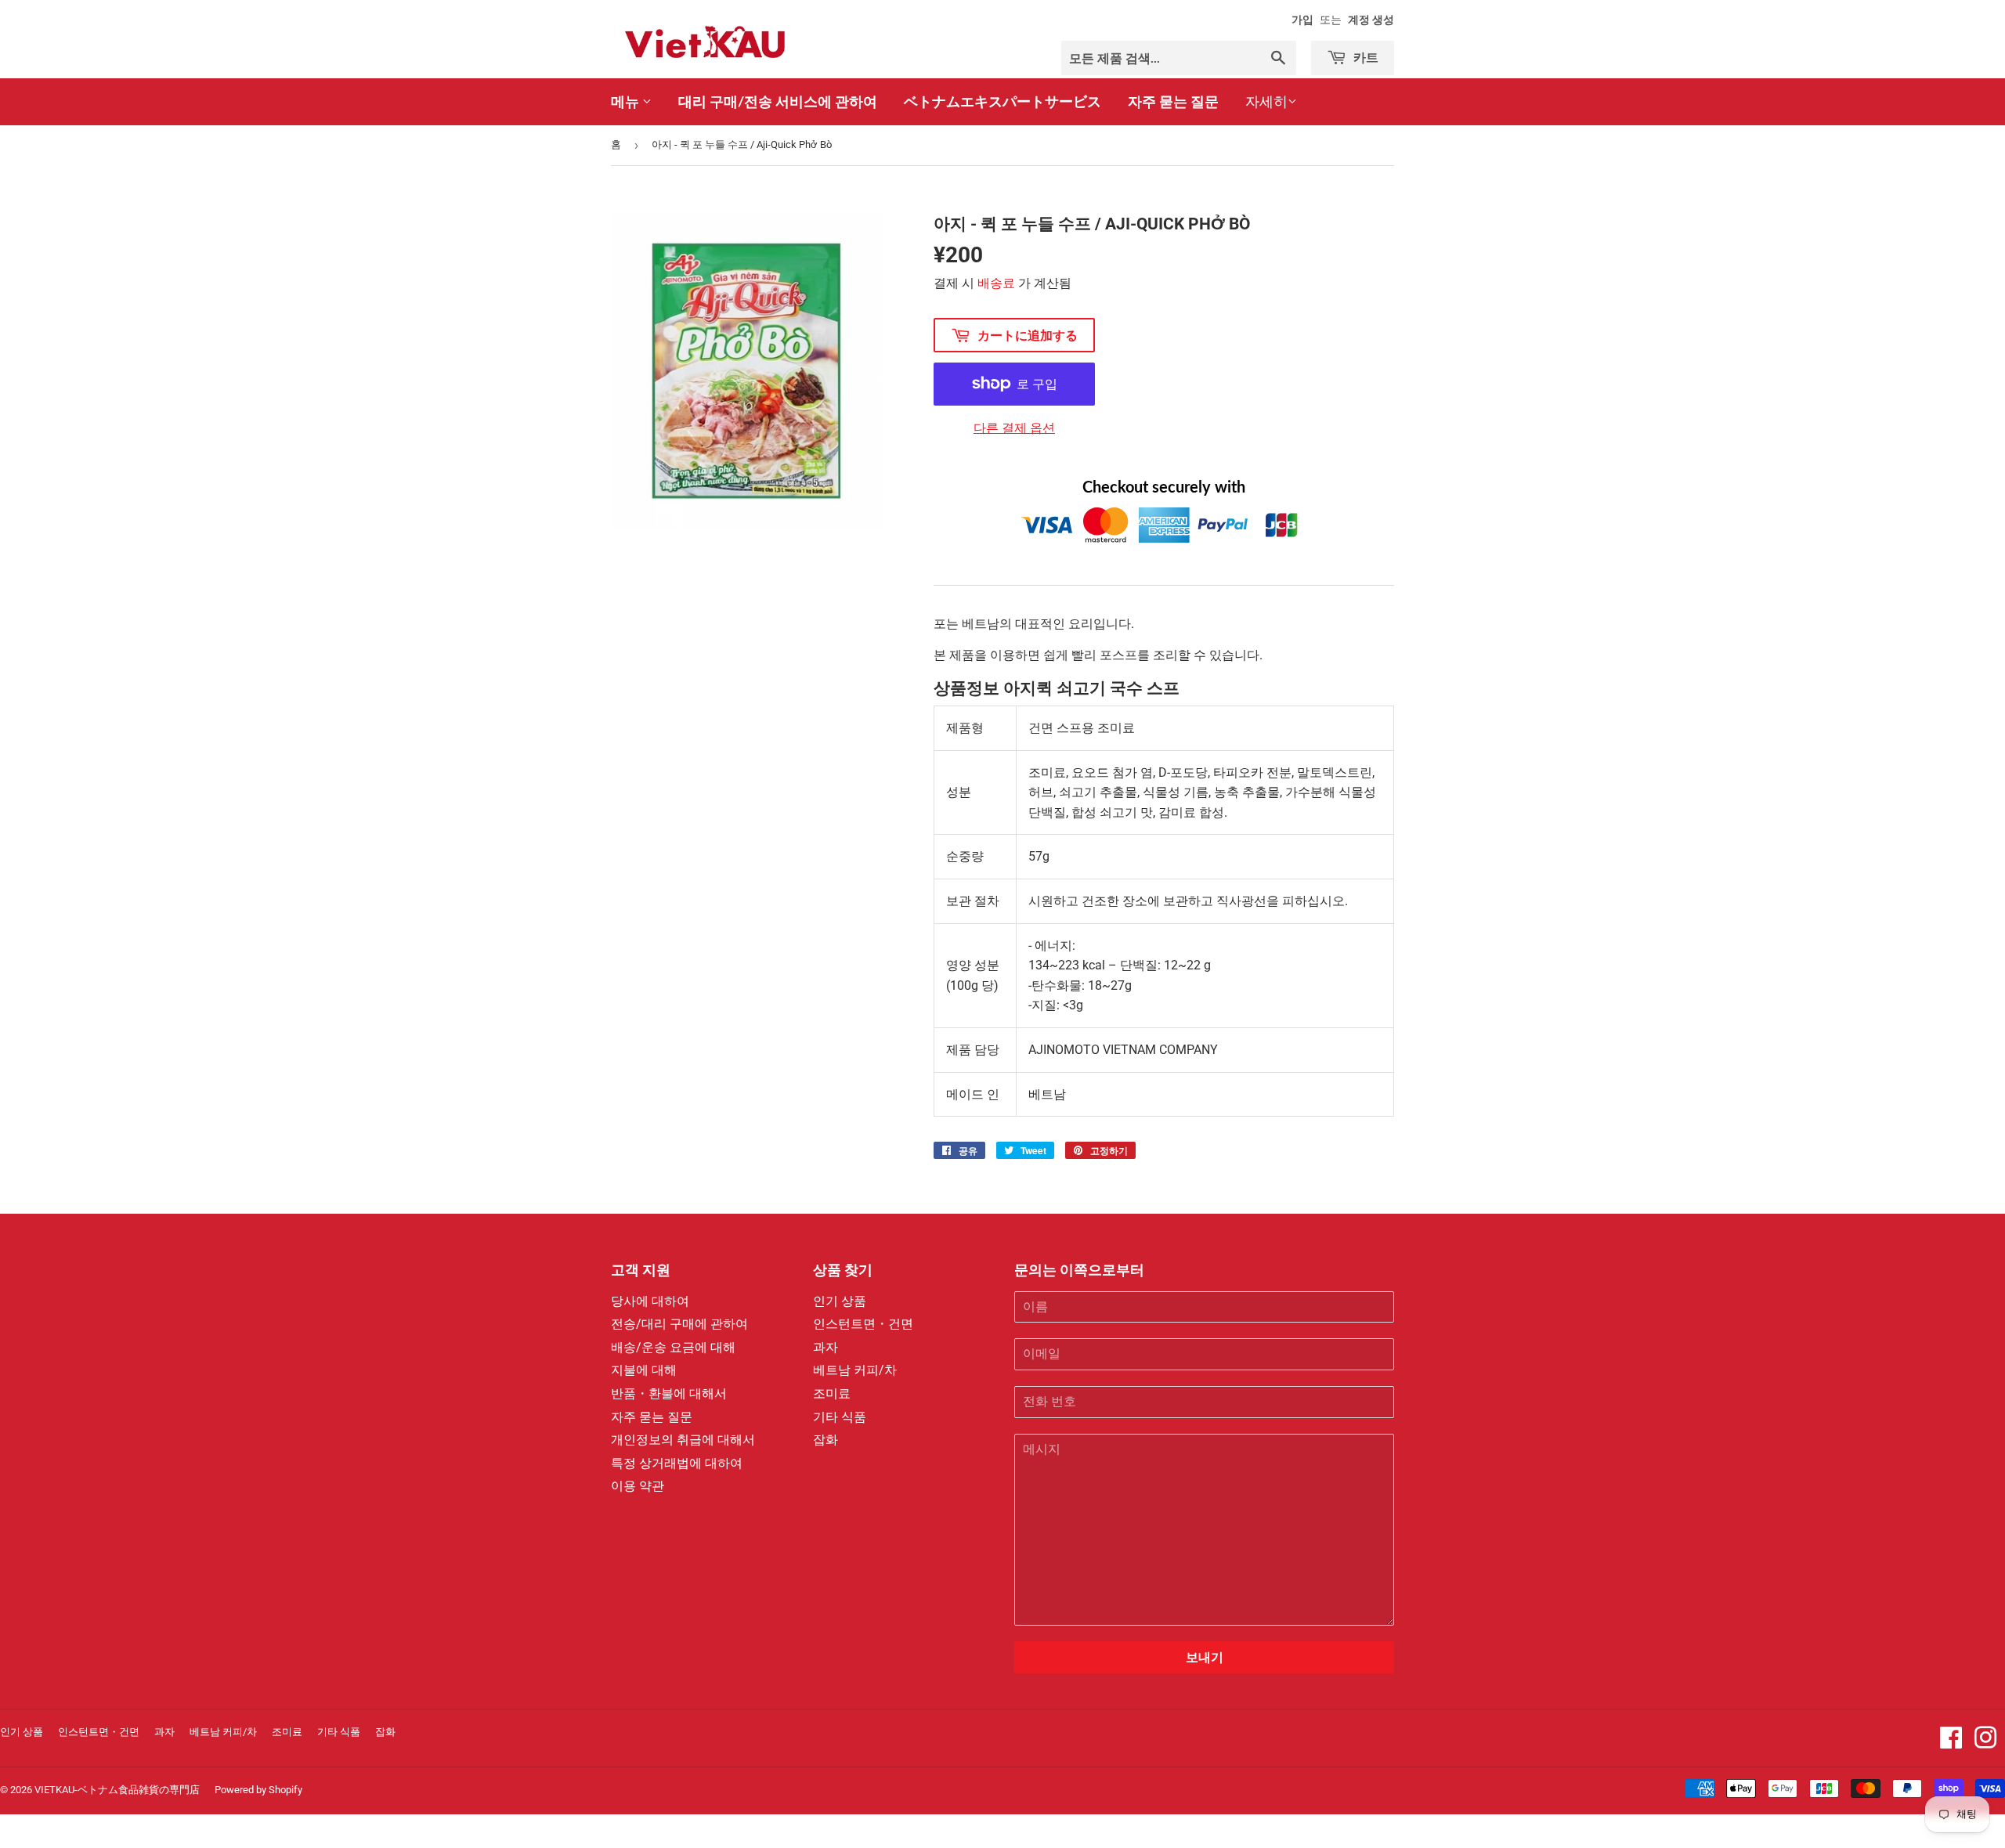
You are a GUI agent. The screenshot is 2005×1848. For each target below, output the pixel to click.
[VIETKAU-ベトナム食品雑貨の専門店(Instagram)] (1985, 1743)
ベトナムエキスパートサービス (1002, 101)
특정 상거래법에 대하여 (677, 1463)
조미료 (832, 1393)
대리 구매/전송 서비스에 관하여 (778, 101)
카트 (1364, 57)
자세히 (1266, 101)
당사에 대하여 (650, 1301)
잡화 (825, 1440)
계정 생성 (1371, 20)
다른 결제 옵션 (1014, 428)
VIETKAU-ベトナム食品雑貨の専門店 (117, 1790)
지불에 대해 (644, 1370)
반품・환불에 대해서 (669, 1393)
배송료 (996, 283)
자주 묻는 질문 (1173, 101)
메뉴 (627, 101)
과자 (825, 1347)
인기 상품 (840, 1301)
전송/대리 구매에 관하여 (679, 1324)
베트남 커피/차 (855, 1370)
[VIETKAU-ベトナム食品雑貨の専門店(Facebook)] (1951, 1743)
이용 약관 (638, 1486)
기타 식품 (840, 1417)
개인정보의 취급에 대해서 (683, 1440)
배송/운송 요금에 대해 (673, 1347)
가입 (1302, 20)
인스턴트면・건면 (863, 1324)
